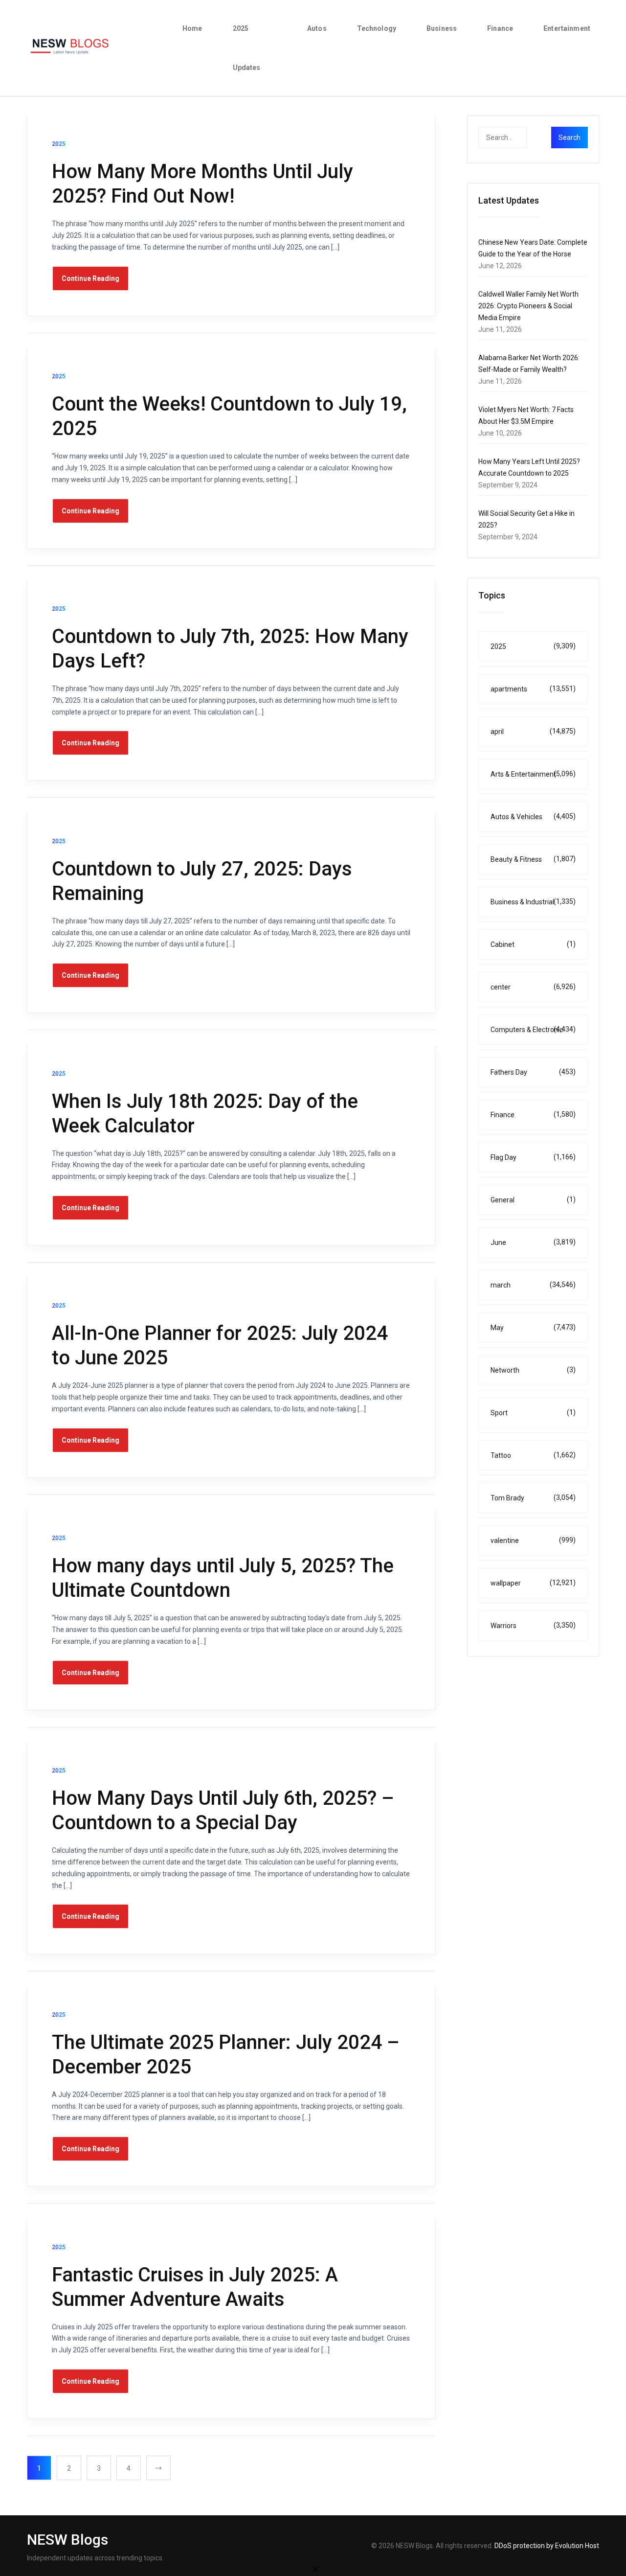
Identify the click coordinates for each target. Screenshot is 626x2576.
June (533, 1242)
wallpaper (533, 1583)
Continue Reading (90, 278)
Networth (533, 1370)
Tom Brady (533, 1498)
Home (192, 28)
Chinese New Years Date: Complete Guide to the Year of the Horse (533, 248)
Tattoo (533, 1455)
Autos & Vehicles (533, 816)
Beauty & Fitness (533, 859)
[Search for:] (522, 138)
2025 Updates (247, 48)
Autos (317, 28)
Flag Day (533, 1157)
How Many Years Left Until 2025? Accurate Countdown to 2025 (529, 467)
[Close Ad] (315, 2569)
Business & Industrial (533, 902)
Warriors (533, 1625)
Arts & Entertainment (533, 774)
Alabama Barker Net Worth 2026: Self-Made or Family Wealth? (529, 364)
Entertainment (567, 28)
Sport (533, 1413)
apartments (533, 689)
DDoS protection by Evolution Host (547, 2546)
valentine (533, 1540)
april (533, 731)
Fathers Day (533, 1072)
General (533, 1200)
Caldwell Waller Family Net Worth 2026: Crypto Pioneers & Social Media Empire (528, 306)
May (533, 1327)
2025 (533, 646)
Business (442, 28)
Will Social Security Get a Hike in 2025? (526, 519)
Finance (500, 28)
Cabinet (533, 944)
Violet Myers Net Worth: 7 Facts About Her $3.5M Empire (526, 415)
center (533, 987)
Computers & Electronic (533, 1029)
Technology (377, 28)
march (533, 1285)
